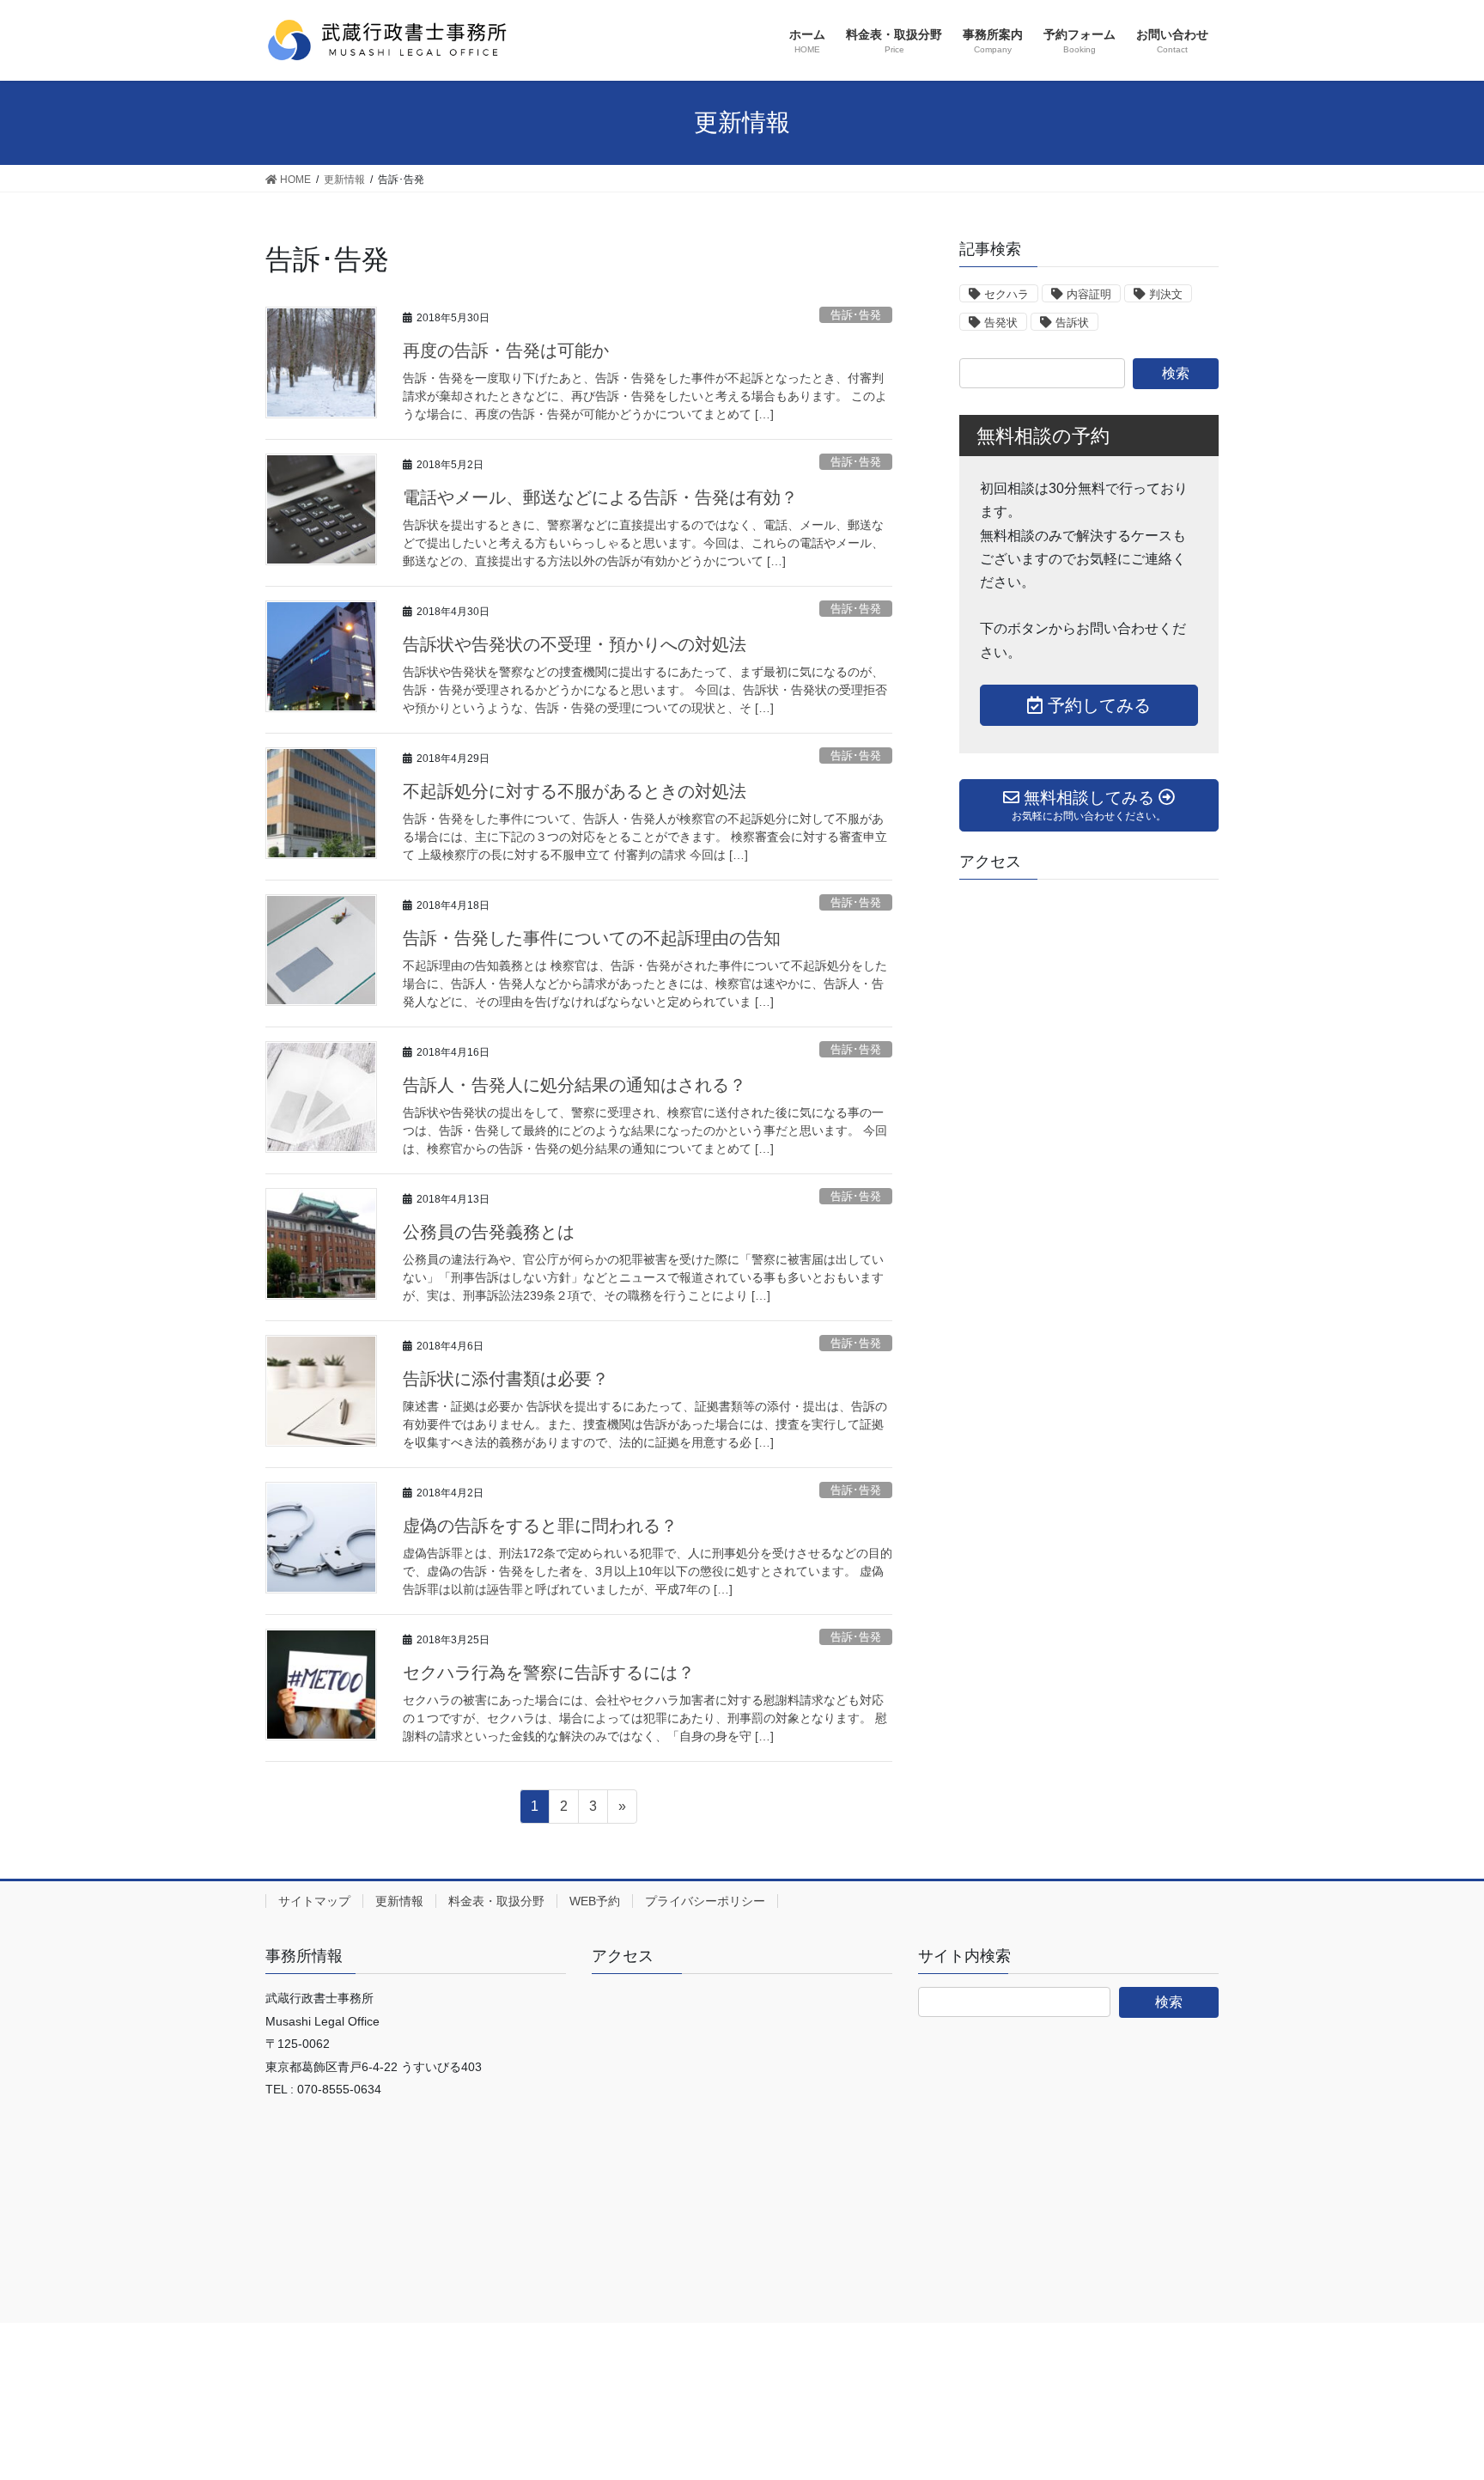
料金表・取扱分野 (496, 1901)
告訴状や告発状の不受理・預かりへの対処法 (575, 644)
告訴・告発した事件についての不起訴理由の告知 (592, 938)
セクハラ (1007, 294)
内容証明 (1089, 294)
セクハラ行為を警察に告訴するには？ (549, 1673)
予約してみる (1097, 705)
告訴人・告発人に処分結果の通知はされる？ (575, 1085)
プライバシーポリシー (705, 1901)
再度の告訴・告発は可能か (506, 350)
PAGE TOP (1434, 2390)
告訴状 (1072, 323)
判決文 (1166, 294)
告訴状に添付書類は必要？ (506, 1379)
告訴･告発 (856, 315)
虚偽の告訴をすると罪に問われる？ (540, 1526)
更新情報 (399, 1901)
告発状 (1001, 323)
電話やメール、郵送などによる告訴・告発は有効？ (600, 497)
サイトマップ (314, 1901)
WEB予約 (595, 1901)
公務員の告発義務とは (489, 1232)
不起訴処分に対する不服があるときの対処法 (575, 791)
